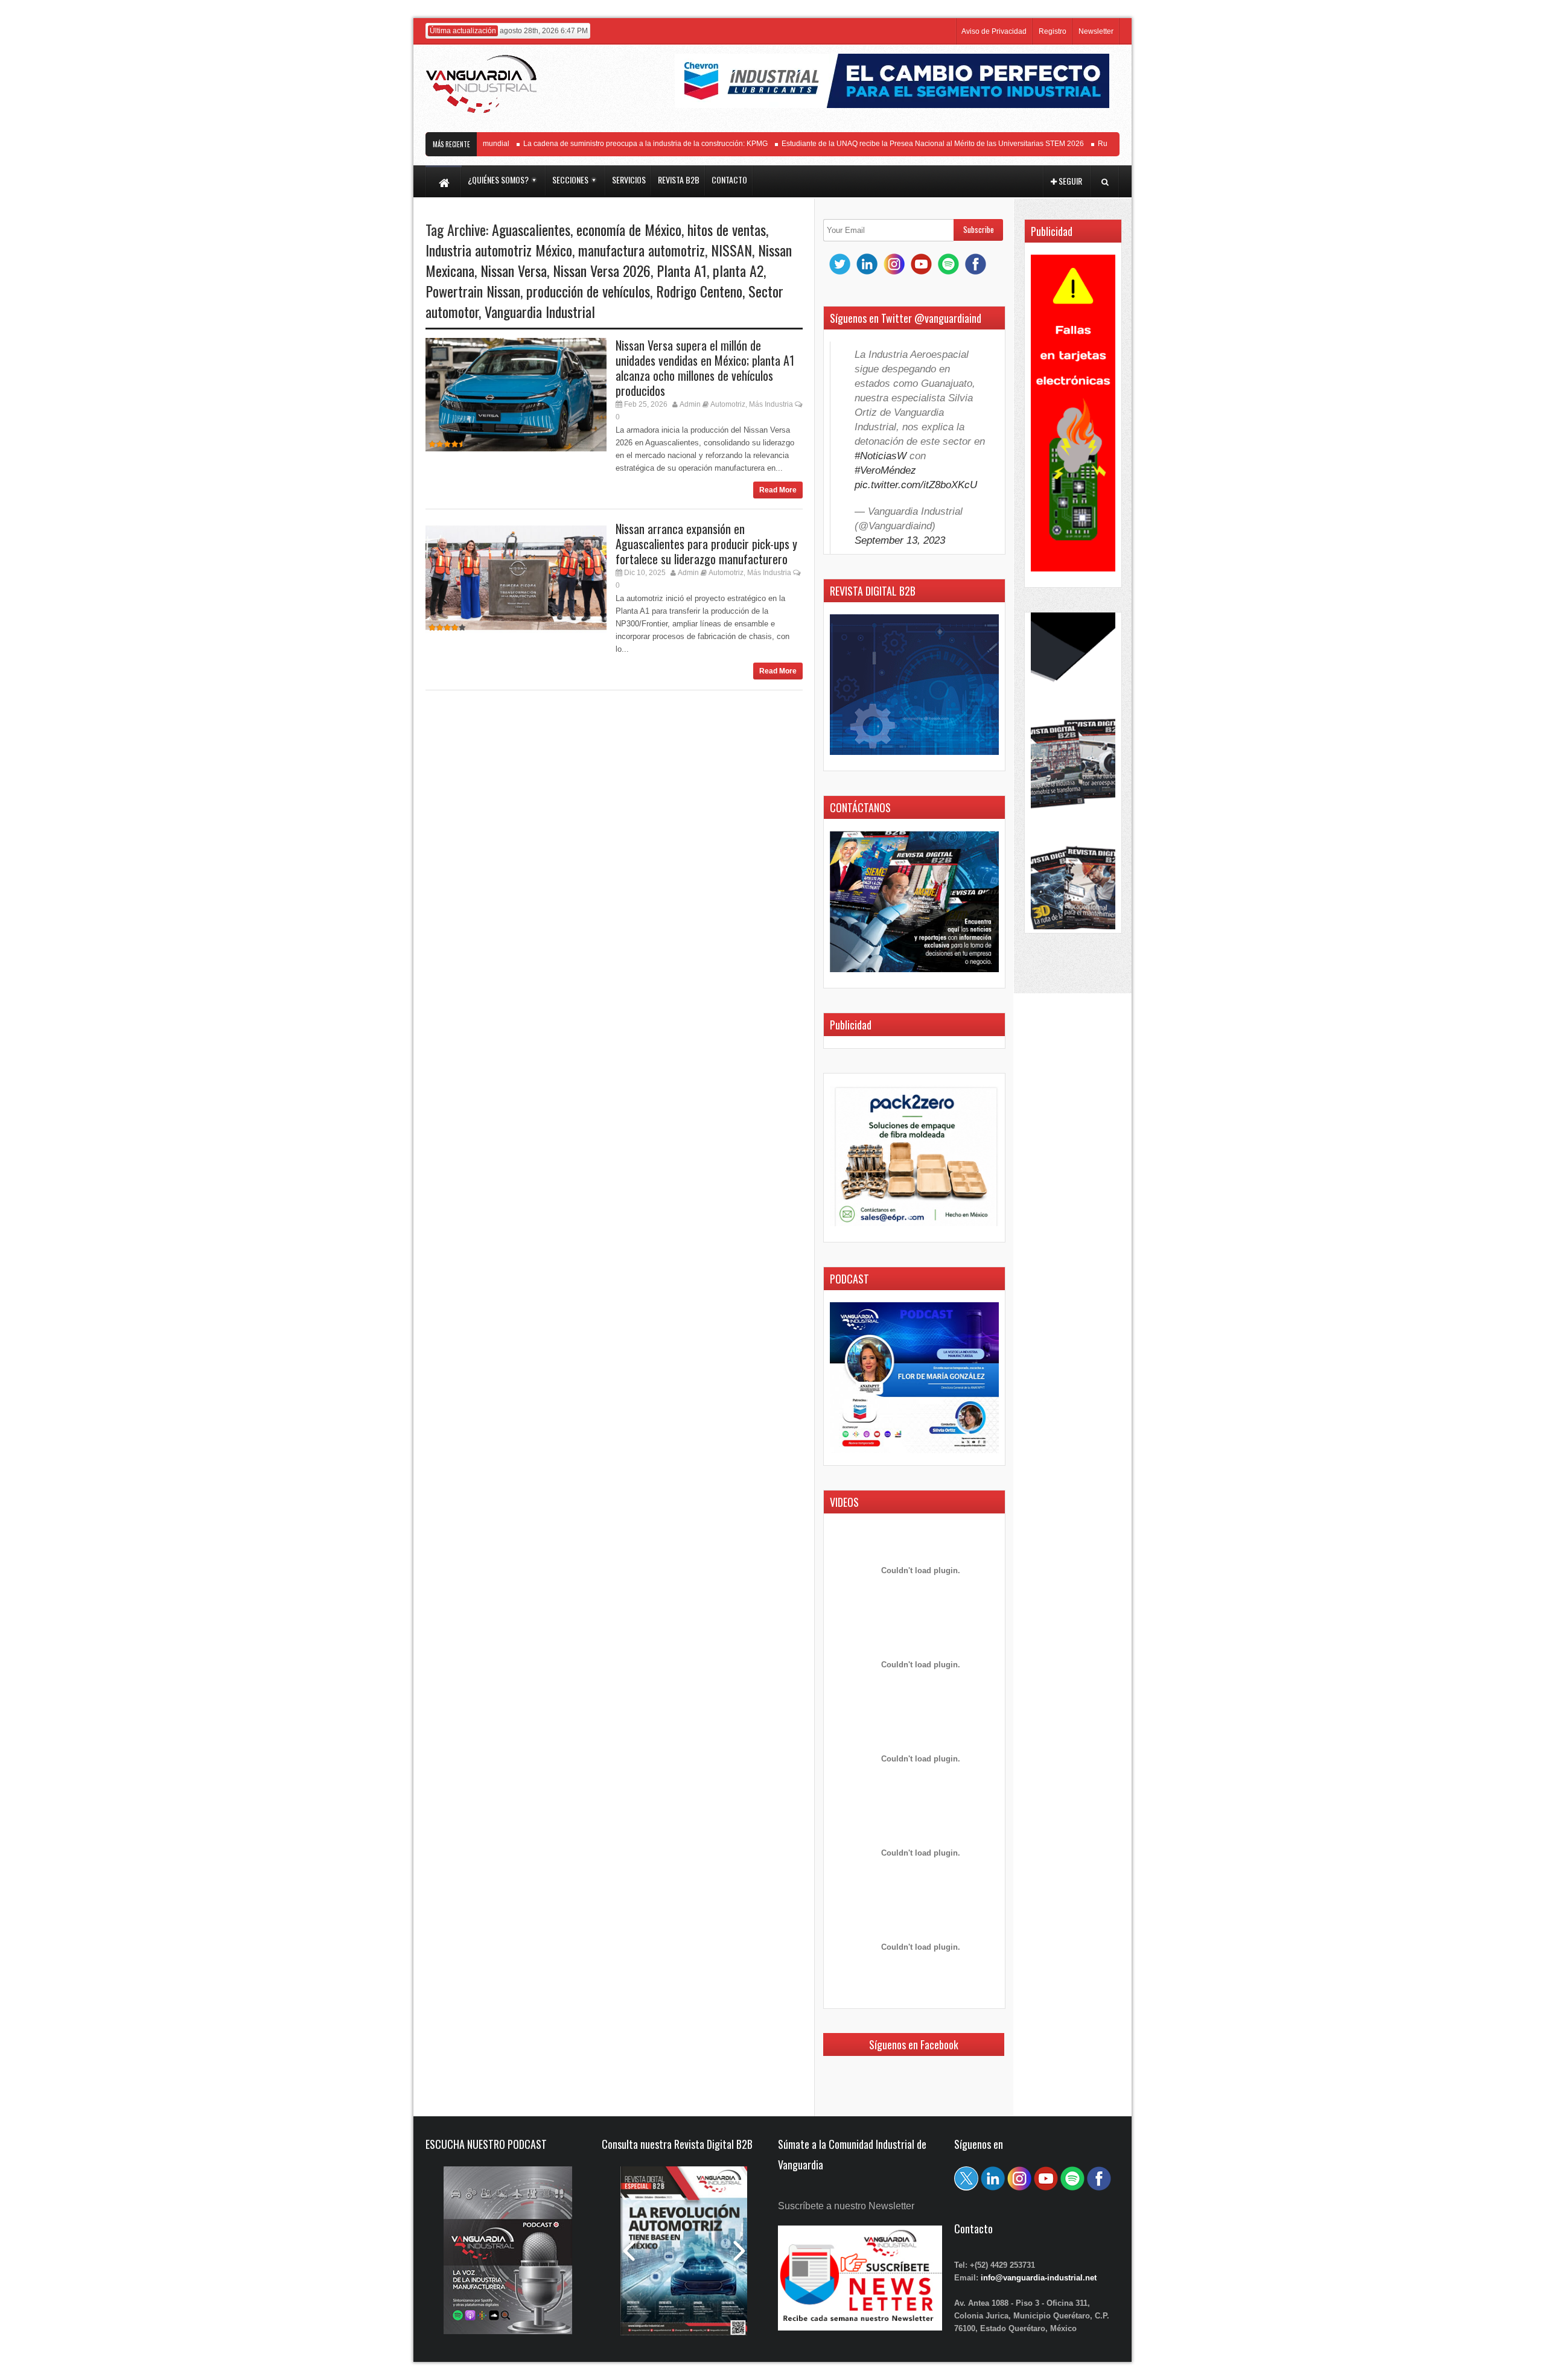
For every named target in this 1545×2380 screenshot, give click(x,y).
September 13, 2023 (900, 540)
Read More (778, 490)
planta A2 (738, 270)
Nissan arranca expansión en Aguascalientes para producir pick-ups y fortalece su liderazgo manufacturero (706, 544)
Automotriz (728, 404)
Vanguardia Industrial (540, 311)
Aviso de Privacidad (994, 31)
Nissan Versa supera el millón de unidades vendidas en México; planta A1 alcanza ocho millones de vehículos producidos (705, 368)
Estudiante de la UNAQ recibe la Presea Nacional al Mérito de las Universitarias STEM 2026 (892, 144)
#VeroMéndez (885, 470)
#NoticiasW (881, 456)
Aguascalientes (531, 229)
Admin (690, 404)
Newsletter (1096, 31)
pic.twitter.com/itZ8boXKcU (916, 485)
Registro (1053, 31)
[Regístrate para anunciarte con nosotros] (860, 2327)
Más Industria (771, 404)
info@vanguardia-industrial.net (1039, 2278)
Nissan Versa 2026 (602, 270)
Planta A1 (682, 270)
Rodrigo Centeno (699, 291)
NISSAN (731, 250)
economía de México (629, 229)
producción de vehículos (588, 291)
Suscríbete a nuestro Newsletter (846, 2206)
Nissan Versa (514, 270)
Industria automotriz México (499, 250)
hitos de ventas (727, 229)
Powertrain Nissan (473, 291)
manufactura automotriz (642, 250)
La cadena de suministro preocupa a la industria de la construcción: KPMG (605, 144)
